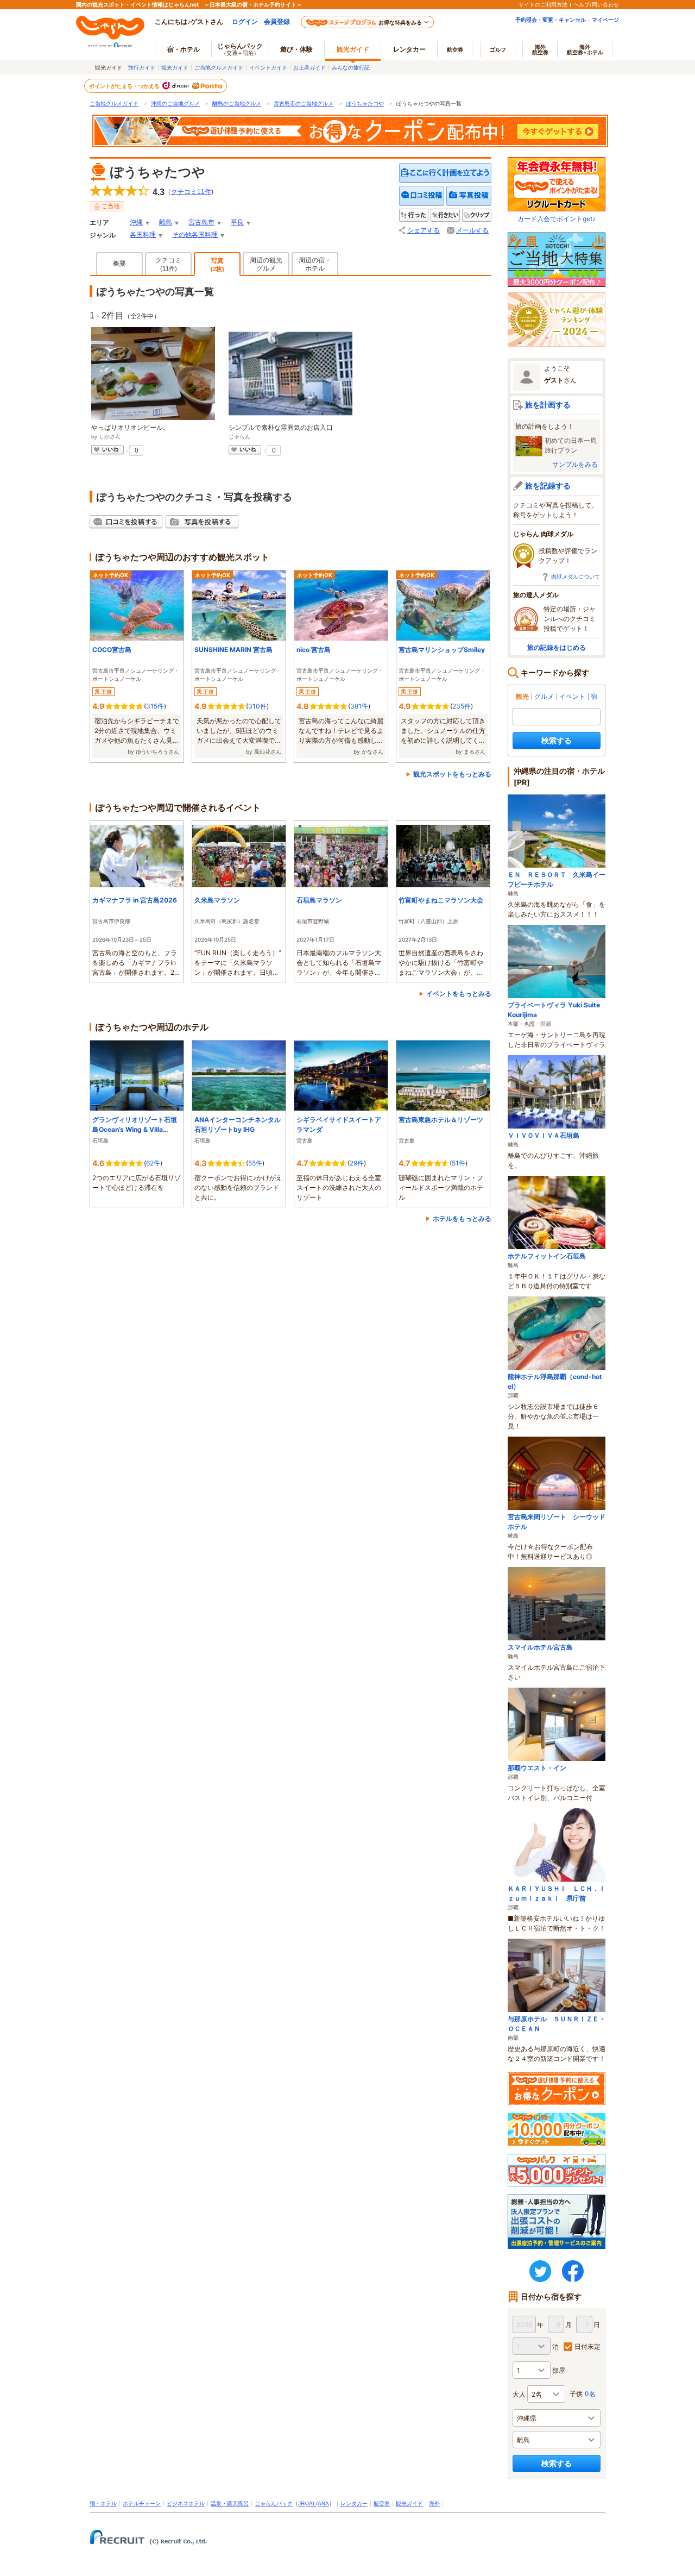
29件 (357, 1163)
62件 (153, 1163)
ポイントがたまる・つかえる (125, 86)
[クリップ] (477, 215)
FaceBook (573, 2271)
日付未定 (587, 2346)
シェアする (424, 230)
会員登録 (277, 21)
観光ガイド (175, 67)
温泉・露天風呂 (230, 2503)
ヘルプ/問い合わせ (596, 4)
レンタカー (409, 49)
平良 (237, 222)
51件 (459, 1163)
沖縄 (136, 222)
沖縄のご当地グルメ (175, 104)
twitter (540, 2271)
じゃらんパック (240, 49)
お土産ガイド (309, 67)
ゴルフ (498, 49)
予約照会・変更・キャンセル (551, 20)
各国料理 (143, 235)
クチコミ (168, 264)
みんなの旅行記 (351, 67)
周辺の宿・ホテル (315, 264)
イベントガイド (268, 67)
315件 (155, 706)
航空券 (455, 49)
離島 (166, 222)
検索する (557, 740)
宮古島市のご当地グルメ (304, 104)
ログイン (245, 21)
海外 (540, 49)
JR (301, 2503)
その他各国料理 (195, 235)
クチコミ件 (191, 192)
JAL (311, 2503)
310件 (257, 706)
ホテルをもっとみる (462, 1218)
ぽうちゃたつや (365, 104)
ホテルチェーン (142, 2503)
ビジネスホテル (186, 2503)
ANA (323, 2503)
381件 (359, 706)
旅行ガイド (142, 67)
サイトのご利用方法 (543, 4)
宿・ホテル (103, 2503)
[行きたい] (445, 215)
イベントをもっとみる (459, 994)
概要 (119, 264)
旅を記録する (548, 485)
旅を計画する (548, 405)
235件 (462, 706)
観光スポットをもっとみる (452, 774)
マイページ (605, 20)
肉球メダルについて (576, 576)
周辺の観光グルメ (266, 264)
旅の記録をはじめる (557, 647)
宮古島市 (201, 222)
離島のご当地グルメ (237, 104)
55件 (255, 1163)
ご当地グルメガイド (219, 67)
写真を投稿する (469, 196)
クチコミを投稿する (422, 196)
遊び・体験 (296, 49)
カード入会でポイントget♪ (557, 219)
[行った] (414, 215)
